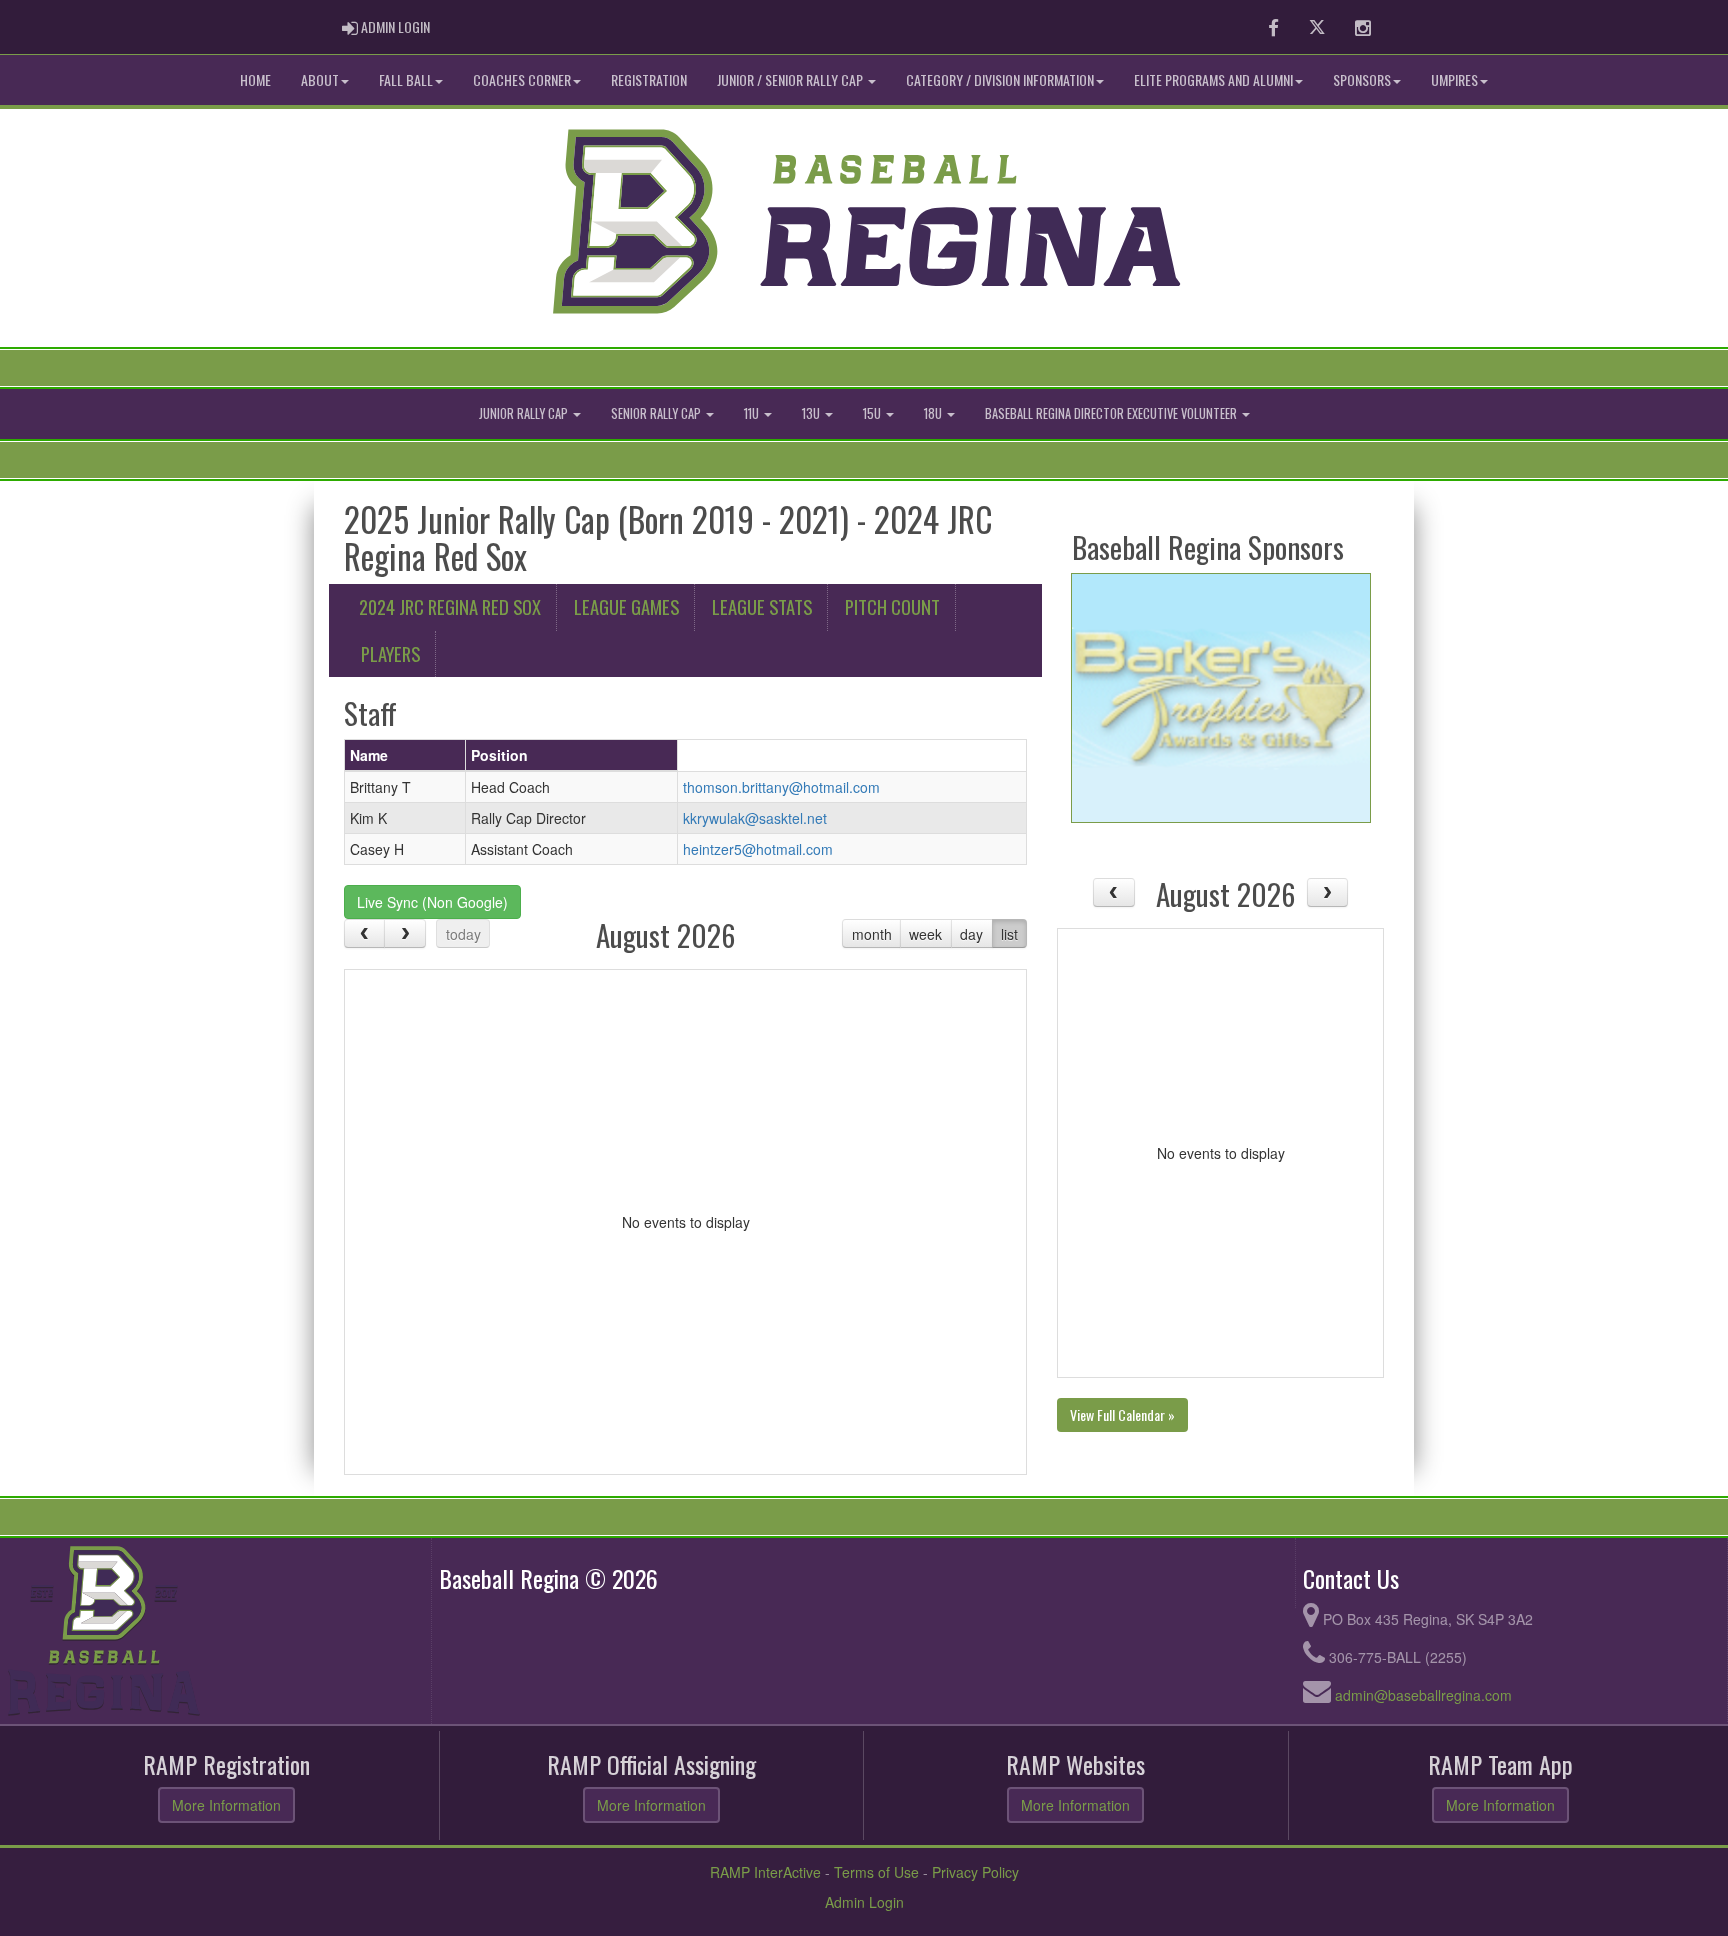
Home (255, 79)
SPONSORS (1362, 79)
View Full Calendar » (1122, 1414)
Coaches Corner (522, 79)
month (872, 934)
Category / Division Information (1000, 79)
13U (812, 413)
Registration (649, 79)
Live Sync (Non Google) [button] (432, 902)
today (463, 934)
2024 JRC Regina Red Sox (450, 606)
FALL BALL (406, 79)
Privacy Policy (975, 1872)
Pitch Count (892, 606)
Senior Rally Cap (657, 413)
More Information (226, 1805)
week (925, 934)
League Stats (762, 606)
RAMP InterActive (765, 1872)
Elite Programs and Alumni (1213, 79)
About (320, 79)
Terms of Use (876, 1872)
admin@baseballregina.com (1423, 1695)
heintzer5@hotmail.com (758, 849)
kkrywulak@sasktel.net (755, 818)
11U (753, 413)
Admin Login (864, 1902)
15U (873, 413)
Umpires (1454, 79)
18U (934, 413)
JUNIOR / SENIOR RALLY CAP (791, 79)
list (1009, 934)
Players (390, 653)
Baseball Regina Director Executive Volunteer (1112, 413)
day (971, 934)
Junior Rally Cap (525, 413)
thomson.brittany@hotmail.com (781, 787)
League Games (626, 606)
